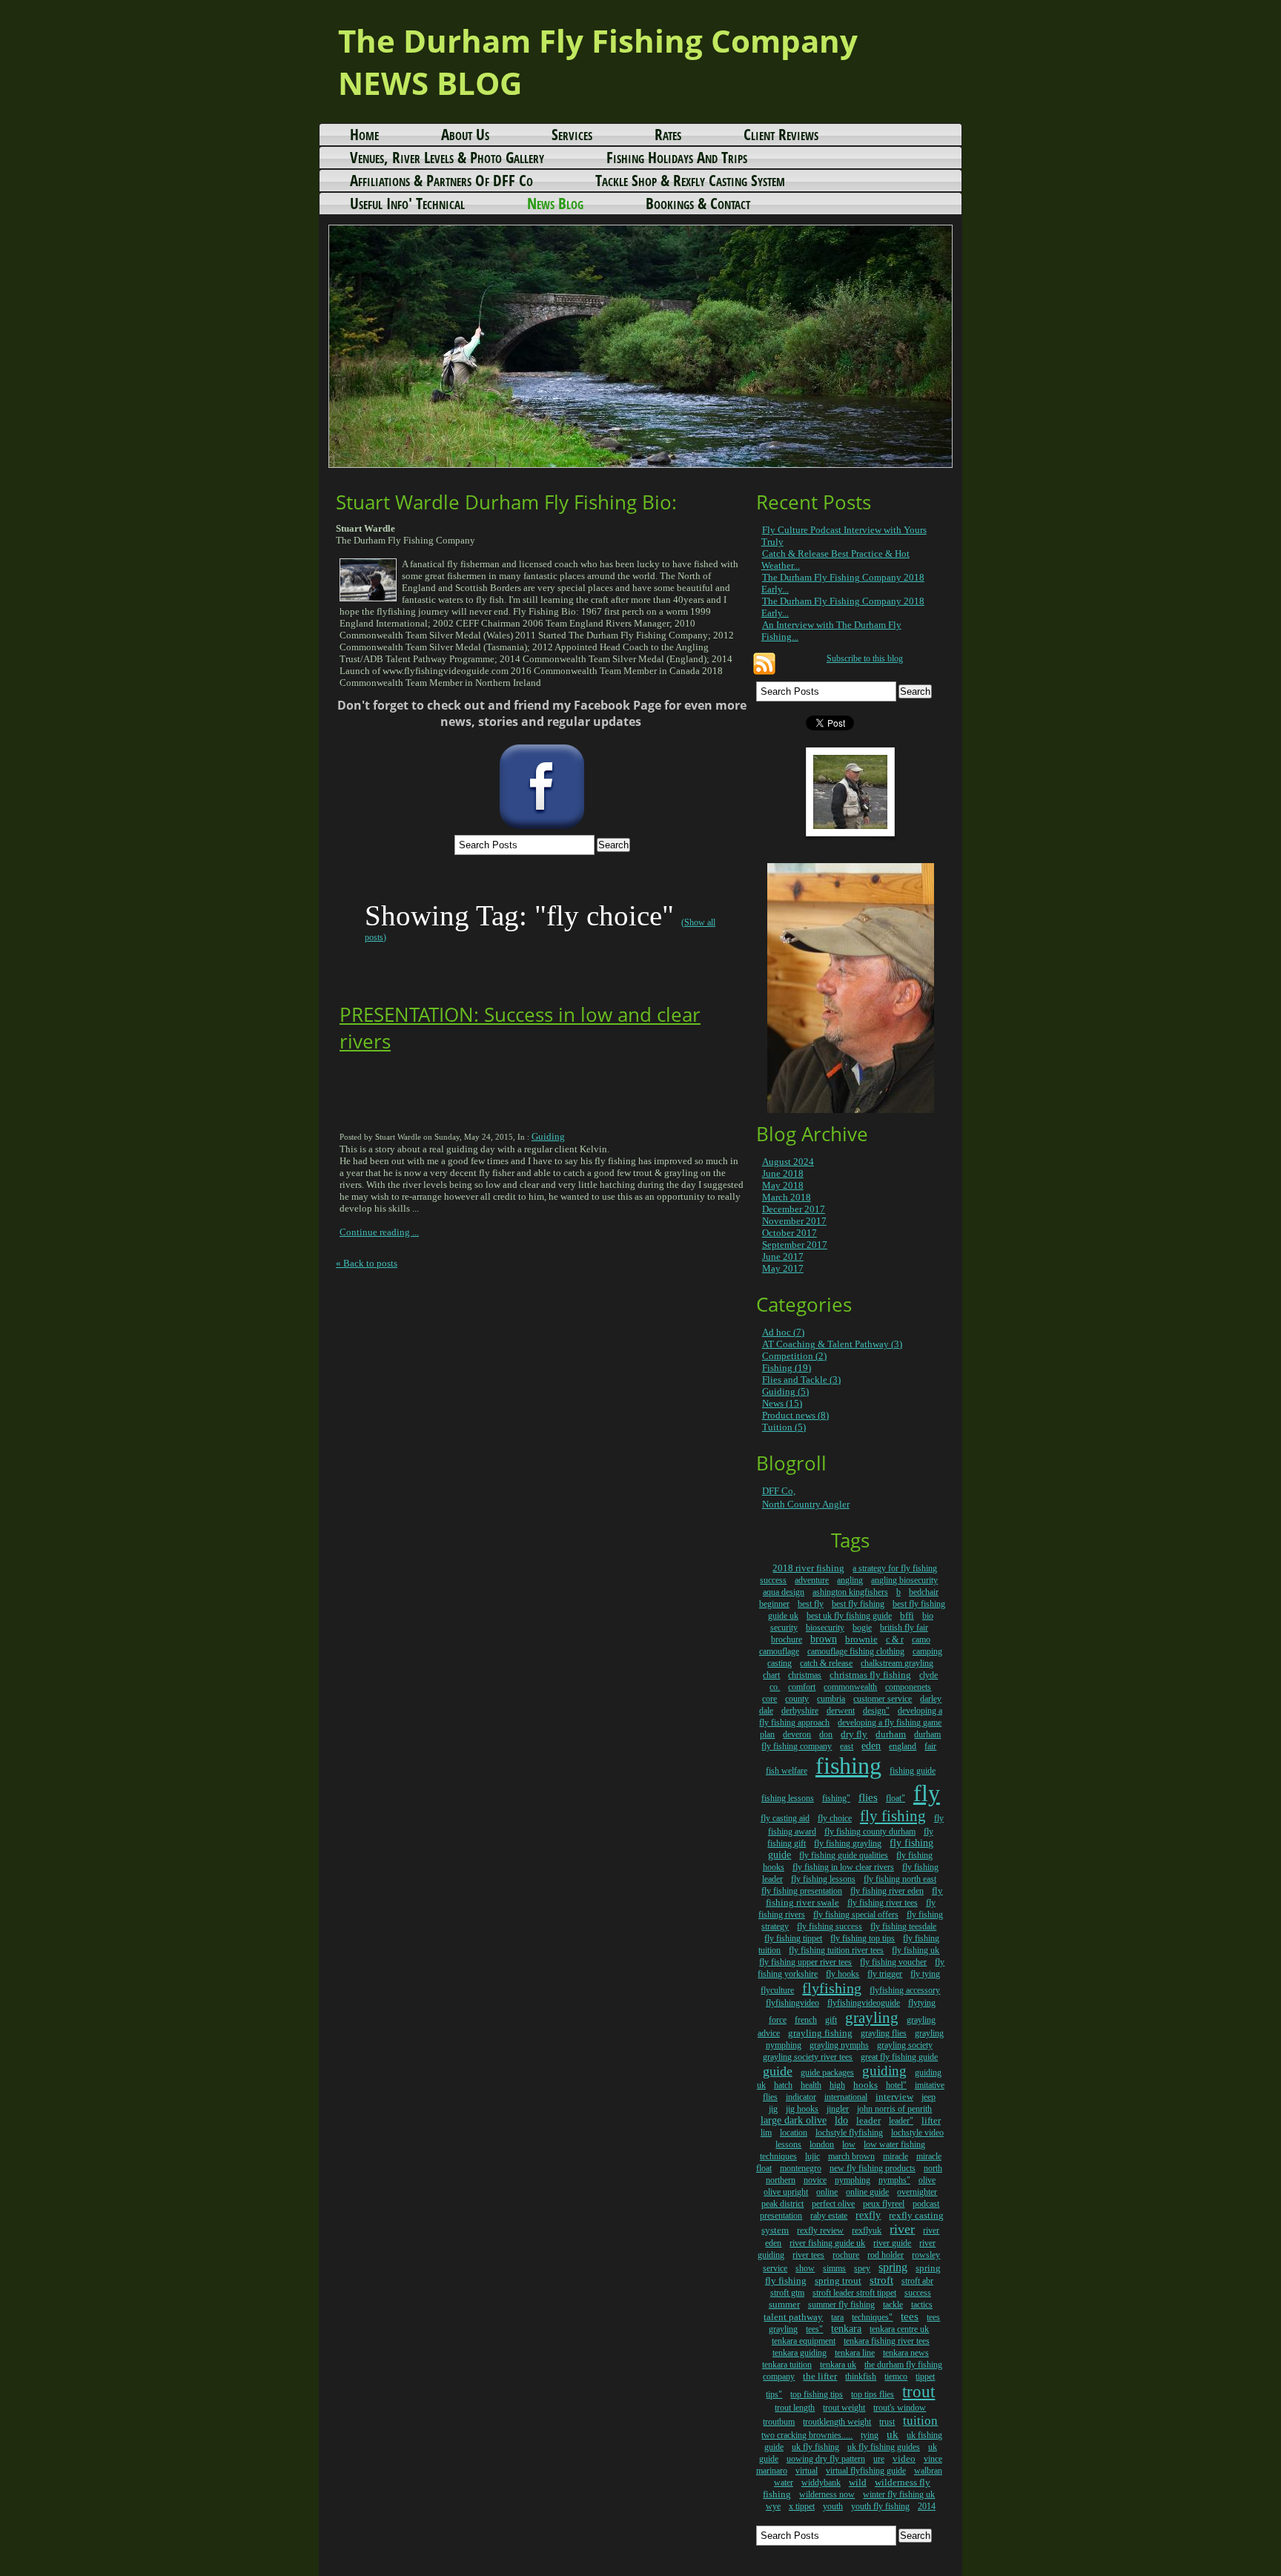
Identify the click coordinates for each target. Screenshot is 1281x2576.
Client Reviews (781, 134)
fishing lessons (788, 1798)
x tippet (802, 2506)
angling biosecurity (904, 1580)
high (837, 2085)
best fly (811, 1604)
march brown (851, 2156)
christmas (805, 1675)
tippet (925, 2377)
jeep (929, 2097)
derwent (841, 1711)
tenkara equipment (804, 2341)
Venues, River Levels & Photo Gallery (447, 157)
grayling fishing (820, 2033)
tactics (922, 2305)
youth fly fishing (880, 2506)
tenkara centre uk (899, 2329)
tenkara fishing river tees (887, 2341)
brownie (861, 1639)
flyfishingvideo (792, 2003)
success (918, 2293)
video (904, 2458)
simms (834, 2268)
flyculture (777, 1990)
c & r (895, 1639)
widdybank (821, 2483)
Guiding (548, 1136)
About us (465, 134)
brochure (787, 1639)
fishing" (836, 1798)
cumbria (831, 1699)
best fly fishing (858, 1604)
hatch (783, 2085)
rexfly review (820, 2230)
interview (894, 2097)
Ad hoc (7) (783, 1332)
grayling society (905, 2045)
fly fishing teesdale (903, 1926)
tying (870, 2435)
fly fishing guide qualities (844, 1855)
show (805, 2268)
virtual (807, 2471)
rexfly (868, 2215)
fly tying (925, 1974)
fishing (848, 1766)
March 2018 (787, 1197)
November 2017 (794, 1221)
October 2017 (790, 1233)
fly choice (835, 1818)
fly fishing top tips (863, 1938)
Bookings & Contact (698, 203)
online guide (867, 2192)
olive (927, 2180)
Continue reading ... (379, 1232)
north (933, 2168)
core (769, 1699)
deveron (797, 1734)
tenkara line (855, 2353)
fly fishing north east (900, 1879)
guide (778, 2071)
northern (781, 2180)
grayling (872, 2018)
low (849, 2144)
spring (893, 2267)
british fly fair (904, 1628)
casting (779, 1663)
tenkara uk (838, 2365)
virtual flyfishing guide (866, 2471)
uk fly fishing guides (884, 2447)
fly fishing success (830, 1926)
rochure (846, 2255)
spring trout (838, 2281)
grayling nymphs (839, 2045)
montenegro (801, 2168)
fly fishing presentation (802, 1891)
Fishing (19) (787, 1368)
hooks (865, 2085)
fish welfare (787, 1771)
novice (815, 2180)
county (797, 1699)
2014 (927, 2506)
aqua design (784, 1592)
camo (921, 1639)
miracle (896, 2156)
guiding (884, 2071)
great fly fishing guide (899, 2057)
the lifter (820, 2376)
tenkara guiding (800, 2353)
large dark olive (794, 2120)
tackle (893, 2305)
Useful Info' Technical (407, 203)
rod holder (886, 2255)
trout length (795, 2408)
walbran (928, 2471)
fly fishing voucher (893, 1962)
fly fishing (893, 1816)
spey (862, 2268)
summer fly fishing (841, 2305)
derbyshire (800, 1711)
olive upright (786, 2192)
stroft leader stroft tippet (854, 2293)
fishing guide (913, 1771)
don (826, 1734)
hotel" (896, 2085)
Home (364, 134)
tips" (774, 2394)
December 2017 (794, 1209)
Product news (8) (795, 1415)
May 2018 (783, 1185)
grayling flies (884, 2033)
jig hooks (802, 2109)
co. (775, 1687)
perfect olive (833, 2204)
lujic (812, 2156)
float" (896, 1798)
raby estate (829, 2216)
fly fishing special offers (856, 1915)
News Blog (555, 203)
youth (833, 2506)
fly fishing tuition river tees (836, 1950)
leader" (901, 2121)
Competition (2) (794, 1356)
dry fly (854, 1734)
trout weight (844, 2408)
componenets (908, 1687)
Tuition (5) (784, 1427)
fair (930, 1746)
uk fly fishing (815, 2447)
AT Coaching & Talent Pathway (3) (832, 1344)
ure (879, 2459)
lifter (931, 2120)
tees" (814, 2329)
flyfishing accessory (905, 1990)
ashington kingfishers (850, 1592)
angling (850, 1580)
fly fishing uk (916, 1950)
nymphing (853, 2180)
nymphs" (894, 2180)
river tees (808, 2255)
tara (837, 2317)
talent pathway (793, 2317)
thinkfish (861, 2377)
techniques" (872, 2317)
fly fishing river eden (887, 1891)
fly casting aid (785, 1818)
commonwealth (850, 1687)
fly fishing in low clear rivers (843, 1867)
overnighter (917, 2192)
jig (773, 2109)
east (847, 1746)
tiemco (896, 2377)
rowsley (926, 2255)
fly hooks (843, 1974)
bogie (862, 1628)
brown (824, 1639)
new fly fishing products (873, 2168)
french (806, 2020)
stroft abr (917, 2281)
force (778, 2020)
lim (766, 2133)
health (811, 2085)
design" (876, 1711)
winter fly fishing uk (899, 2494)
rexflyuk (867, 2230)
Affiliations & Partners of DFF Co (441, 180)
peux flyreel (884, 2204)
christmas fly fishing (870, 1675)
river (902, 2229)
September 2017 (795, 1245)
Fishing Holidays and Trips (677, 157)
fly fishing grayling (848, 1843)
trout (918, 2392)
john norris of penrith (894, 2109)
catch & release (826, 1663)
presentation (781, 2216)
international (846, 2097)
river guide (892, 2243)
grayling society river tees (808, 2057)
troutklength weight (837, 2422)
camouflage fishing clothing (856, 1651)
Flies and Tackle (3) (801, 1380)
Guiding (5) (785, 1391)
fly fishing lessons (823, 1879)
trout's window (900, 2408)
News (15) (782, 1403)
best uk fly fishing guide (849, 1616)
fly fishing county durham (870, 1832)
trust (887, 2422)
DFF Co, (779, 1491)
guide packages (827, 2073)
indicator (801, 2097)
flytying (922, 2003)
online (827, 2192)
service (775, 2268)
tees (910, 2316)
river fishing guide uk (827, 2243)
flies (868, 1797)
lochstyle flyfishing (849, 2133)
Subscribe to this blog (865, 659)
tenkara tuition (787, 2365)
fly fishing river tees (883, 1903)
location (794, 2133)
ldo (841, 2120)
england (903, 1746)
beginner (774, 1604)
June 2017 (783, 1256)
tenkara (846, 2329)
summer (784, 2304)
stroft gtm (787, 2293)
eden (871, 1746)
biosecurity (825, 1628)
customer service (883, 1699)
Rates (668, 134)
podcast (926, 2204)
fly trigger (885, 1974)
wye (773, 2506)
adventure (812, 1580)
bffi (907, 1615)
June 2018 (783, 1173)
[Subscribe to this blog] (764, 664)
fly (927, 1793)
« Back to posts (367, 1263)
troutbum (779, 2422)
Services (572, 134)
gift (831, 2020)
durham (891, 1734)
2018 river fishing (808, 1568)
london (822, 2144)
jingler (838, 2109)
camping (927, 1651)
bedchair (924, 1592)
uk (893, 2434)
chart (771, 1675)
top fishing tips (817, 2394)
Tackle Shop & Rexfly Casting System (690, 180)
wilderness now (827, 2494)
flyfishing (832, 1988)
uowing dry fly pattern (826, 2459)
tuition (920, 2421)
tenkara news (906, 2353)
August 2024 (788, 1162)
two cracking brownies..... (807, 2435)
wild (858, 2482)
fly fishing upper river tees (805, 1962)
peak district (782, 2204)
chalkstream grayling (897, 1663)
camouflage (779, 1651)
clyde (929, 1675)
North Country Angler (806, 1504)
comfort (802, 1687)
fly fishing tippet (793, 1938)
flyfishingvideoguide (864, 2003)
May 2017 (783, 1268)
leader (868, 2120)
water (784, 2483)
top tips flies (873, 2394)
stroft (881, 2280)
